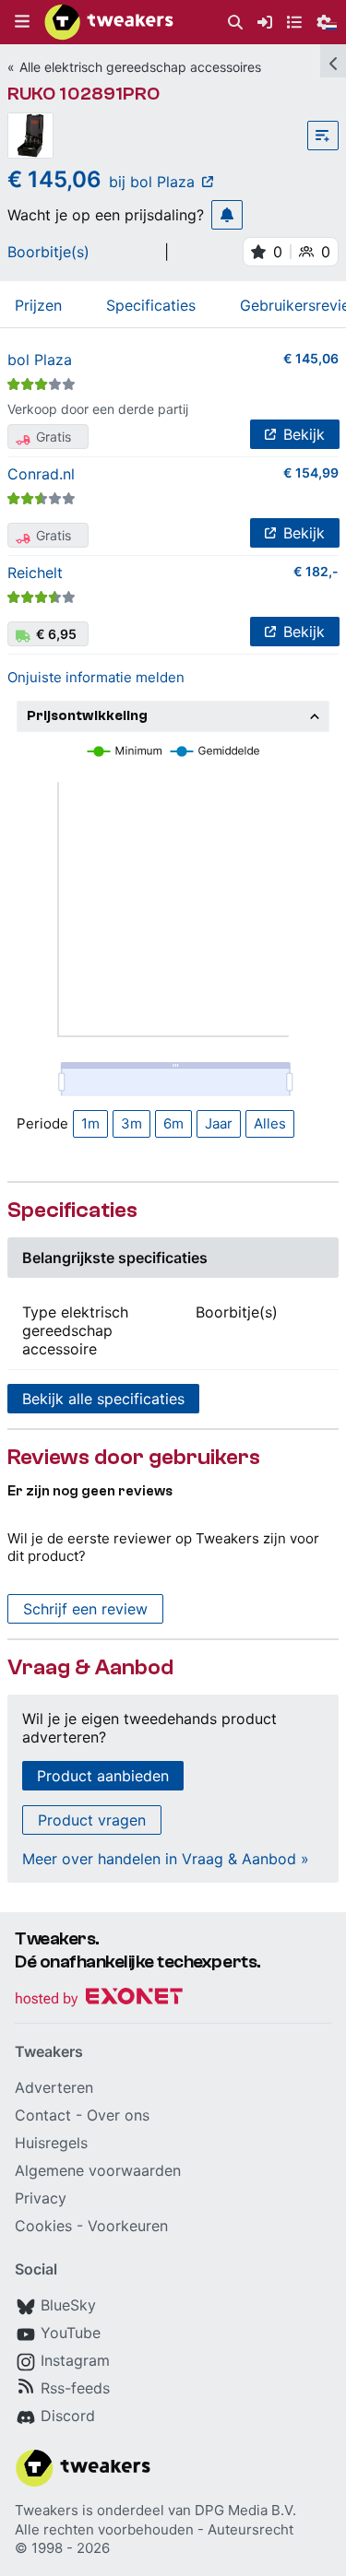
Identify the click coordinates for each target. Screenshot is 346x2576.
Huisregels (51, 2143)
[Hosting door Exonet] (99, 1999)
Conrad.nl (41, 474)
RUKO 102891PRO (84, 94)
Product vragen (92, 1820)
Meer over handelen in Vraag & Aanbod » (166, 1859)
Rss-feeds (75, 2388)
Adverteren (54, 2087)
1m (90, 1123)
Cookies (43, 2226)
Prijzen (38, 305)
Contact (43, 2115)
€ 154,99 (311, 473)
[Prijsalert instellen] (227, 215)
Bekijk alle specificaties (103, 1399)
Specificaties (151, 305)
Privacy (41, 2198)
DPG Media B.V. (245, 2510)
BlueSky (68, 2305)
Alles (270, 1123)
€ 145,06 (311, 358)
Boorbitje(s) (48, 252)
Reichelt (35, 573)
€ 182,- (316, 571)
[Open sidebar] (333, 61)
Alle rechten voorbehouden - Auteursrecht (154, 2529)
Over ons (118, 2115)
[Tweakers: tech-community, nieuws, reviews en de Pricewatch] (109, 22)
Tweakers (47, 2510)
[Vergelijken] (323, 136)
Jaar (219, 1123)
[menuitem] (235, 23)
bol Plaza (40, 360)
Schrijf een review (85, 1609)
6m (173, 1123)
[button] (22, 22)
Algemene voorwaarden (98, 2170)
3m (131, 1123)
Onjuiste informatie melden (96, 677)
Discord (68, 2416)
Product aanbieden (103, 1776)
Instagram (75, 2360)
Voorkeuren (128, 2226)
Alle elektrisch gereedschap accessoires (140, 67)
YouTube (71, 2333)
